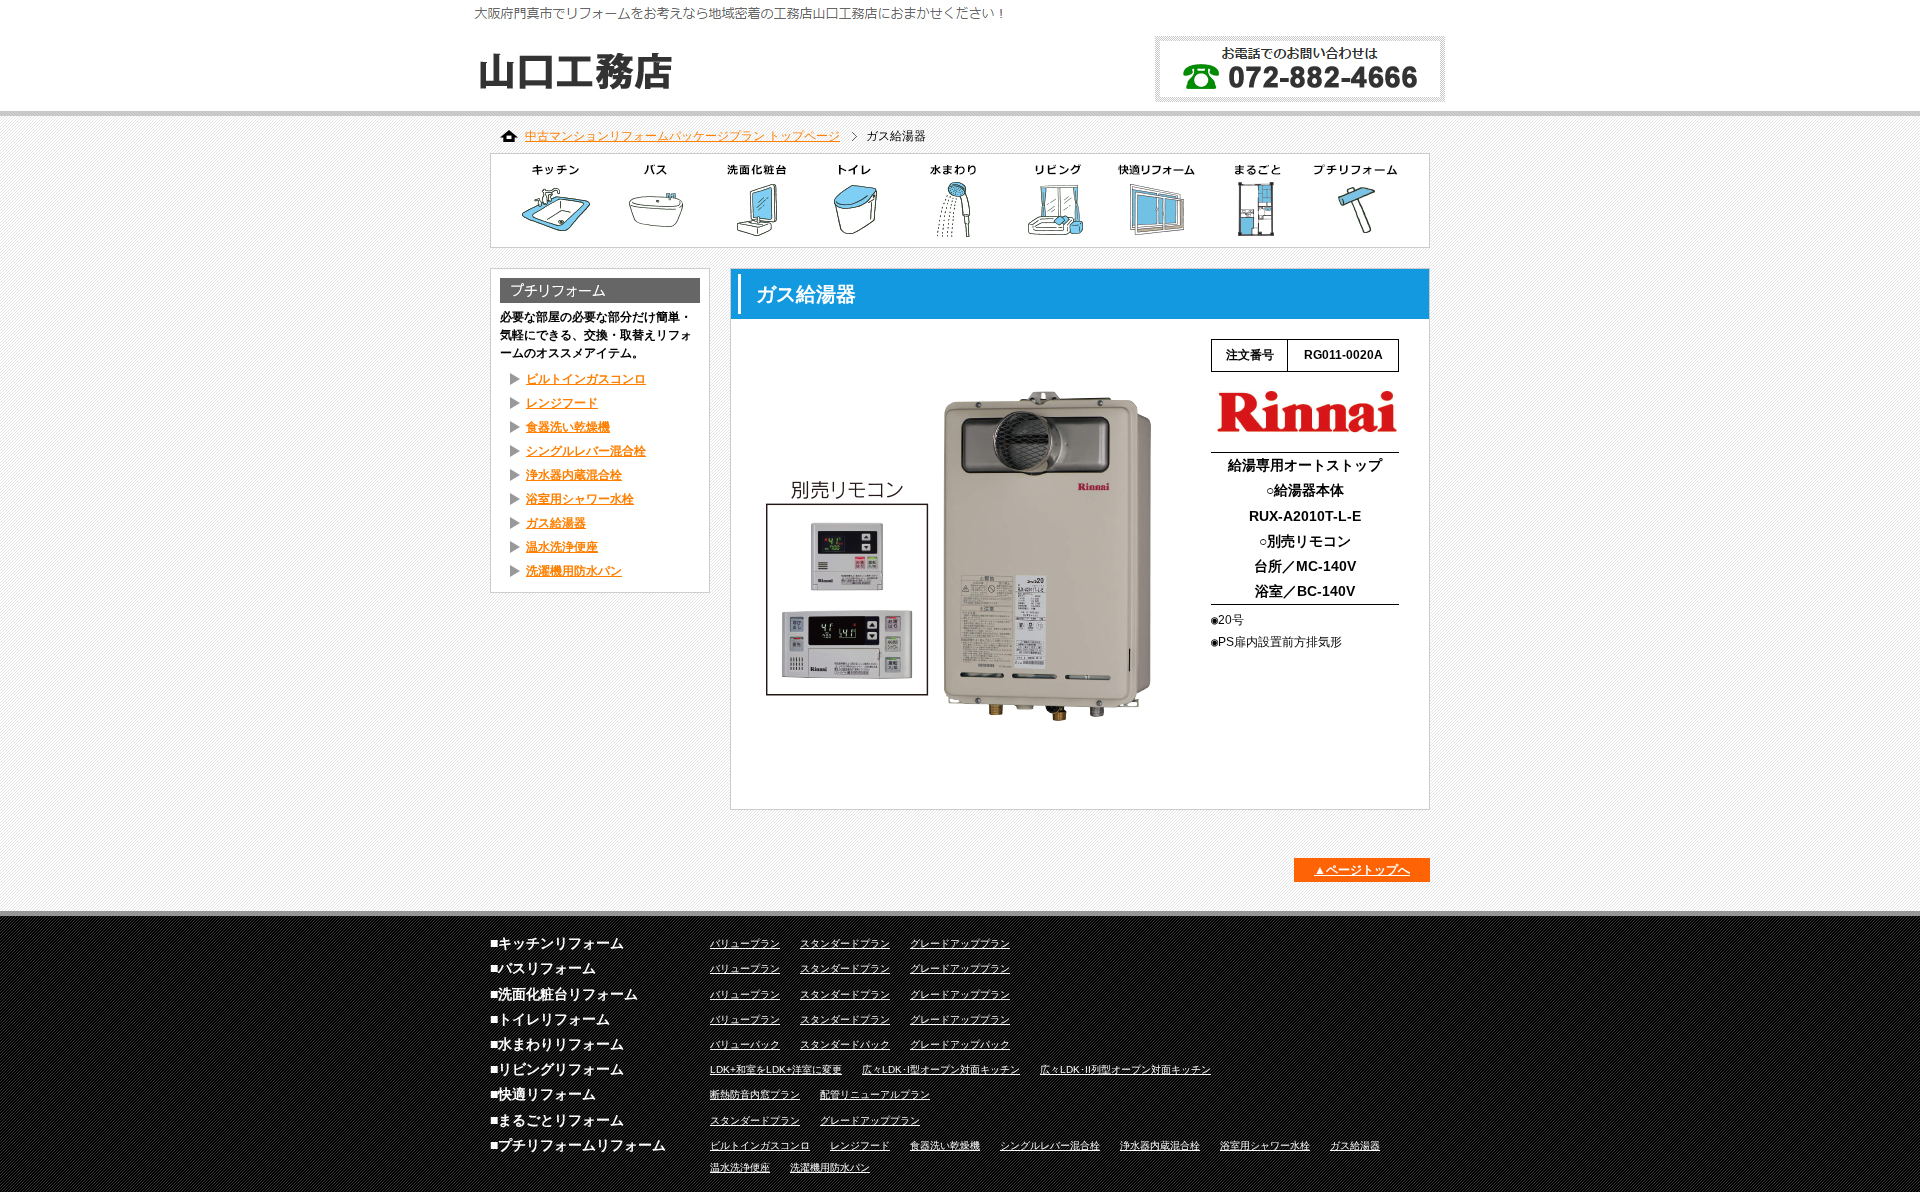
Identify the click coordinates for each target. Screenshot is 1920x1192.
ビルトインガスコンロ (586, 379)
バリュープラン (745, 943)
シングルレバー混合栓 (586, 451)
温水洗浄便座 (562, 547)
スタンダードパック (845, 1044)
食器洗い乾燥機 (568, 427)
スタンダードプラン (845, 943)
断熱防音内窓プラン (755, 1094)
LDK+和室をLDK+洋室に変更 (776, 1069)
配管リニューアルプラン (875, 1094)
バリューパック (745, 1044)
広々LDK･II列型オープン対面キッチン (1125, 1069)
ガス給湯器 (556, 523)
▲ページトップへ (1362, 870)
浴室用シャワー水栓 (580, 499)
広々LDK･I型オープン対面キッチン (941, 1069)
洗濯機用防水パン (574, 571)
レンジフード (562, 403)
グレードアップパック (960, 1044)
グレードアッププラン (960, 943)
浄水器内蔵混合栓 (574, 475)
